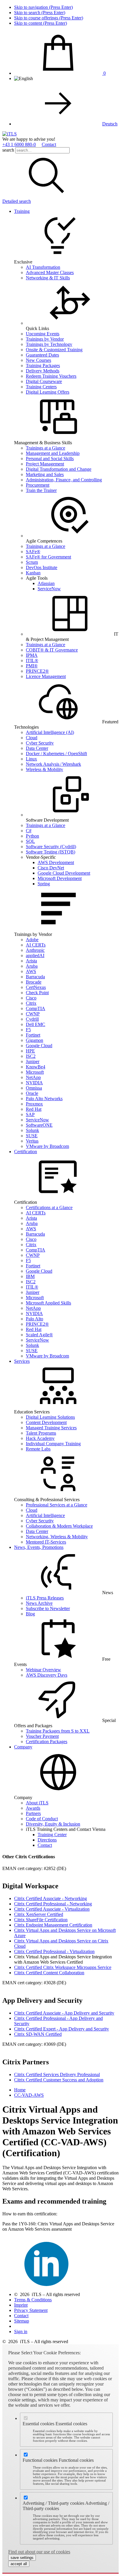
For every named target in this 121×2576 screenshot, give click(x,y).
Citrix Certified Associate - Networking (51, 1898)
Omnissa (34, 1088)
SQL (30, 841)
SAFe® (33, 552)
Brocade (34, 982)
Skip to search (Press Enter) (40, 13)
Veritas (32, 1141)
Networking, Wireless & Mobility (57, 1537)
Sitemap (22, 2321)
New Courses (38, 360)
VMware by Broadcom (47, 1146)
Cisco (31, 998)
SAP (30, 1114)
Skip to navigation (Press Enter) (43, 7)
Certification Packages (47, 1742)
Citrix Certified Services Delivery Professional (57, 2074)
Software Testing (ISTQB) (51, 852)
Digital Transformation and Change (59, 469)
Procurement (38, 485)
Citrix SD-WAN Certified (38, 2034)
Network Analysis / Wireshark (53, 764)
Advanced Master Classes (50, 272)
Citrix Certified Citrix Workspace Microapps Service (63, 1967)
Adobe (32, 940)
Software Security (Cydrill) (51, 847)
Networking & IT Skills (48, 278)
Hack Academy (40, 1438)
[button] (46, 196)
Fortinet (33, 1035)
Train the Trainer (41, 490)
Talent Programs (41, 1433)
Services (22, 1361)
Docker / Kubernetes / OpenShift (56, 754)
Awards (33, 1808)
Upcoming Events (43, 334)
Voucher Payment (42, 1736)
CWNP (33, 1014)
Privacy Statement (31, 2310)
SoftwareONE (39, 1125)
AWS (31, 971)
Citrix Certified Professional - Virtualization (54, 1951)
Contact (49, 144)
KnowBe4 (36, 1067)
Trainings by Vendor (45, 339)
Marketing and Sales (45, 474)
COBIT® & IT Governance (52, 650)
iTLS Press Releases (45, 1598)
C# (29, 831)
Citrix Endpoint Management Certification (53, 1925)
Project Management (45, 464)
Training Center (52, 1835)
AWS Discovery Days (47, 1675)
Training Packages (43, 365)
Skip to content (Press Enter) (41, 23)
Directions (47, 1840)
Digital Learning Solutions (50, 1417)
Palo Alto (35, 1319)
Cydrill (32, 1019)
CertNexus (36, 987)
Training (22, 211)
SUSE (32, 1136)
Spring (44, 884)
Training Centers (41, 387)
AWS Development (56, 862)
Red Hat (34, 1109)
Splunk (32, 1130)
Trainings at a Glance (46, 448)
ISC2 (31, 1056)
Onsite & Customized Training (54, 350)
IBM (30, 1276)
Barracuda (35, 977)
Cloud (32, 738)
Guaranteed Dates (42, 355)
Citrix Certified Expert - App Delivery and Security (62, 2029)
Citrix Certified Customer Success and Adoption (59, 2080)
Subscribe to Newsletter (48, 1608)
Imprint (21, 2305)
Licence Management (46, 676)
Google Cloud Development (64, 873)
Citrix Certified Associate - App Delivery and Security (64, 2013)
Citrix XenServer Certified (39, 1914)
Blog (30, 1614)
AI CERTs (36, 945)
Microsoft (35, 1072)
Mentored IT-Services (46, 1542)
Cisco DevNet (51, 868)
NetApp (33, 1077)
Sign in (21, 2332)
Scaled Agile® (39, 1335)
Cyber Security (40, 743)
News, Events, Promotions (39, 1547)
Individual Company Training (53, 1444)
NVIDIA (34, 1083)
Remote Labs (38, 1449)
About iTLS (37, 1803)
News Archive (39, 1603)
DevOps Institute (42, 567)
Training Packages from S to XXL (58, 1731)
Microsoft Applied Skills (48, 1303)
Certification (26, 1152)
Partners (33, 1813)
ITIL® (32, 660)
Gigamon (35, 1040)
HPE (30, 1051)
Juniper (33, 1061)
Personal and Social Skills (50, 459)
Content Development (46, 1422)
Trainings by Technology (49, 344)
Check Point (37, 993)
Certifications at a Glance (49, 1207)
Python (32, 836)
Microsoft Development (60, 878)
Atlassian (46, 583)
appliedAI (35, 955)
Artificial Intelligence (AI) (50, 732)
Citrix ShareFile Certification (41, 1920)
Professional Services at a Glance (57, 1505)
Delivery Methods (43, 371)
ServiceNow (49, 589)
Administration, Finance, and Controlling (64, 480)
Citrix (31, 1003)
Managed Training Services (51, 1428)
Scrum (32, 562)
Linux (31, 759)
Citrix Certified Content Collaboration (49, 1973)
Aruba (32, 966)
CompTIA (36, 1008)
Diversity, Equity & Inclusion (53, 1824)
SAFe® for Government (48, 557)
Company (23, 1747)
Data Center (37, 748)
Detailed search (17, 201)
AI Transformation (43, 267)
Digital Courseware (44, 381)
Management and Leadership (53, 453)
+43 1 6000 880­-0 (19, 144)
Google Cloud (39, 1046)
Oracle (32, 1093)
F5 (28, 1030)
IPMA (32, 655)
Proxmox (34, 1104)
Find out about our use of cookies (39, 2552)
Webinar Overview (43, 1670)
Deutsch (110, 124)
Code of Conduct (42, 1819)
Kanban (33, 573)
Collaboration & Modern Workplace (59, 1526)
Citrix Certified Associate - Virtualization (52, 1909)
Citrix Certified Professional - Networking (53, 1904)
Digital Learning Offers (48, 392)
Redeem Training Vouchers (51, 376)
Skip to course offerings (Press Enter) (49, 18)
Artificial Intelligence (45, 1515)
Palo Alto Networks (44, 1099)
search (8, 150)
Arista (31, 961)
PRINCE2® (37, 671)
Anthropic (35, 950)
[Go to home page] (10, 134)
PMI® (32, 666)
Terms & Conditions (33, 2300)
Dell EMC (36, 1024)
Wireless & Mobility (44, 769)
